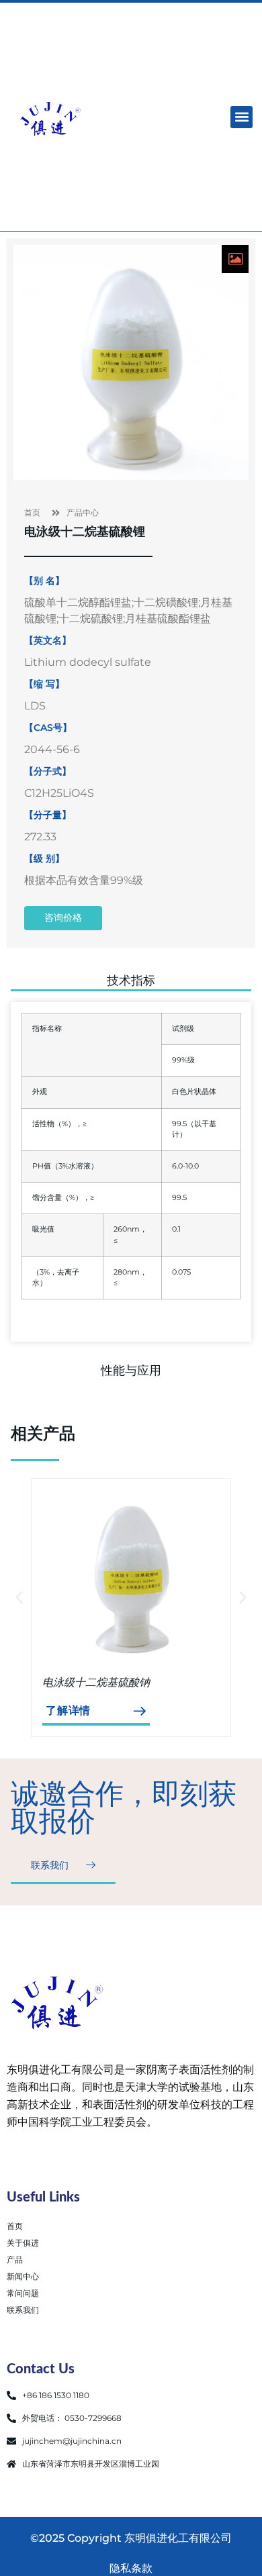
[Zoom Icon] (235, 259)
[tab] (131, 984)
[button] (242, 117)
